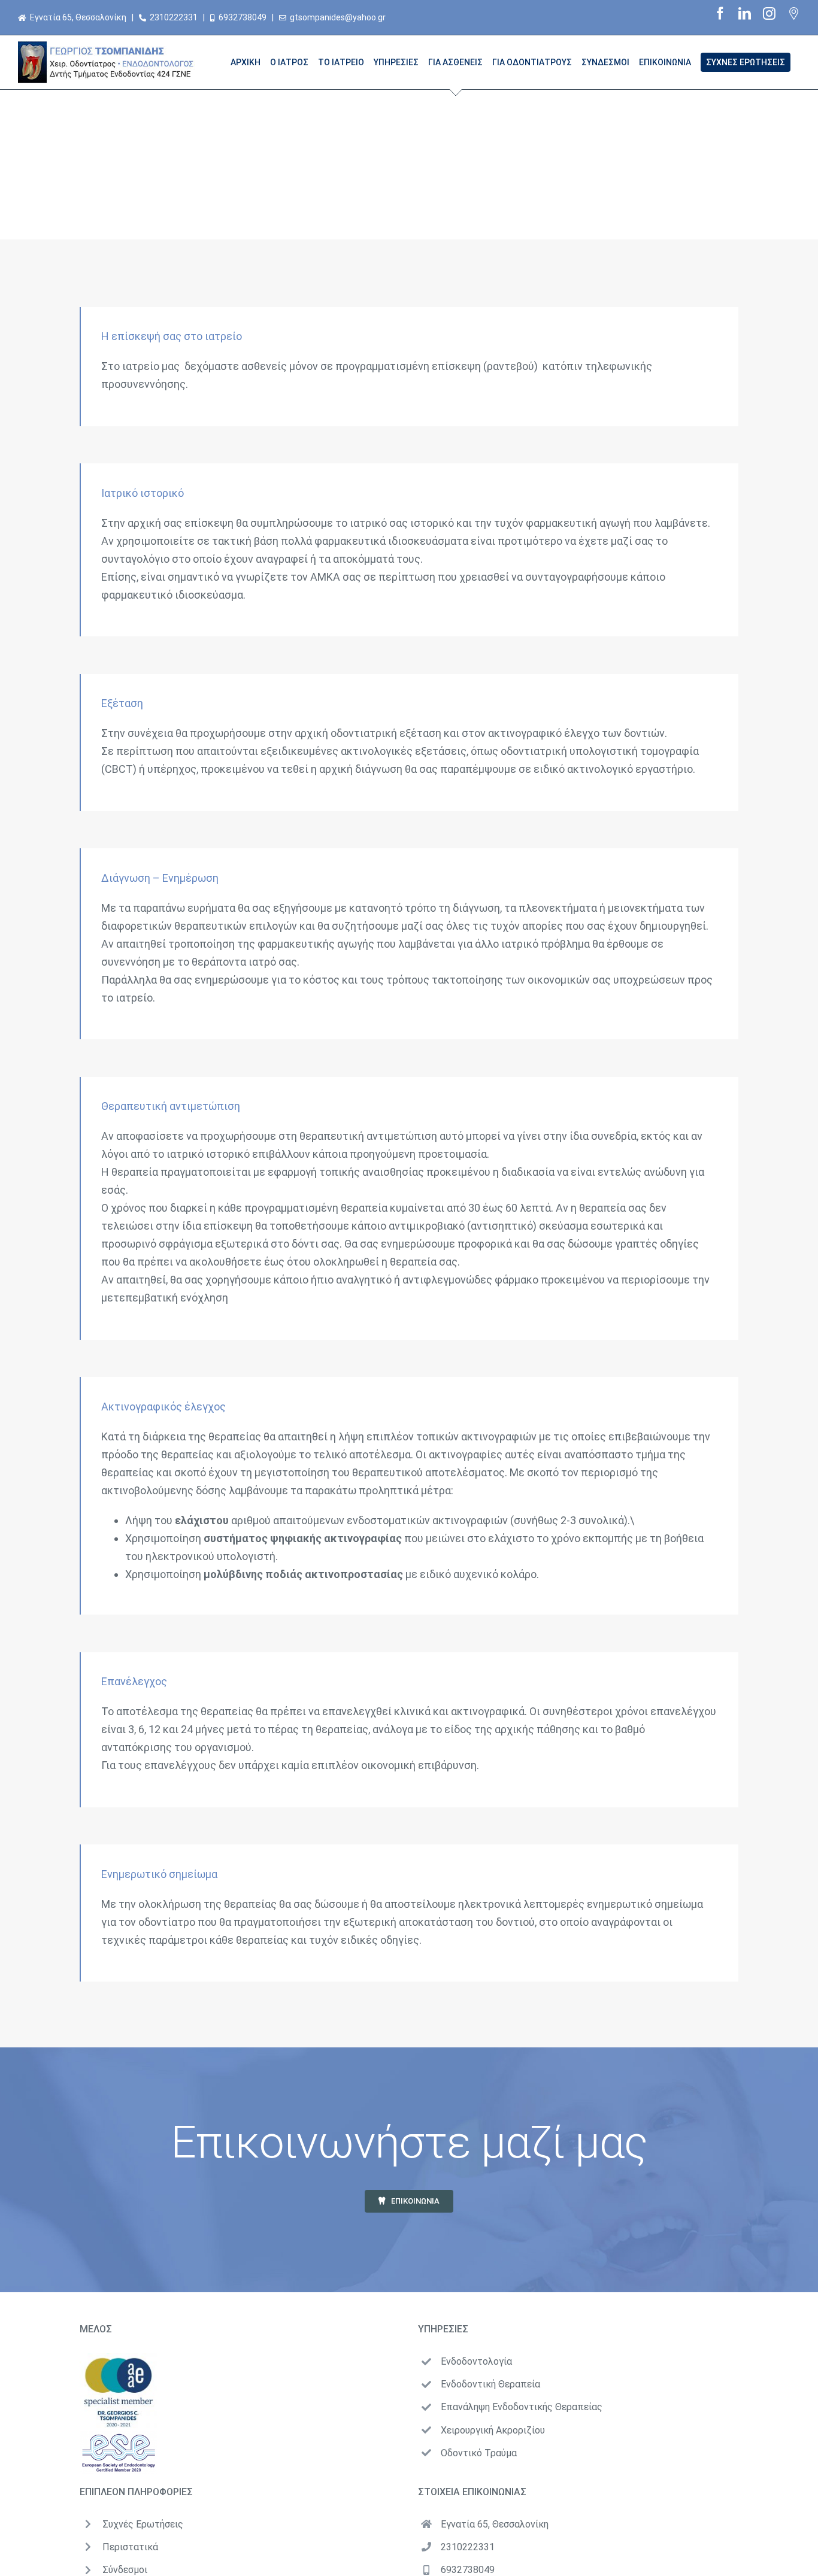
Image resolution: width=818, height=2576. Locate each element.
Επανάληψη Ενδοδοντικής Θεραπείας (522, 2407)
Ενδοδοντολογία (476, 2361)
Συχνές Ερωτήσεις (143, 2524)
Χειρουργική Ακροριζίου (493, 2430)
